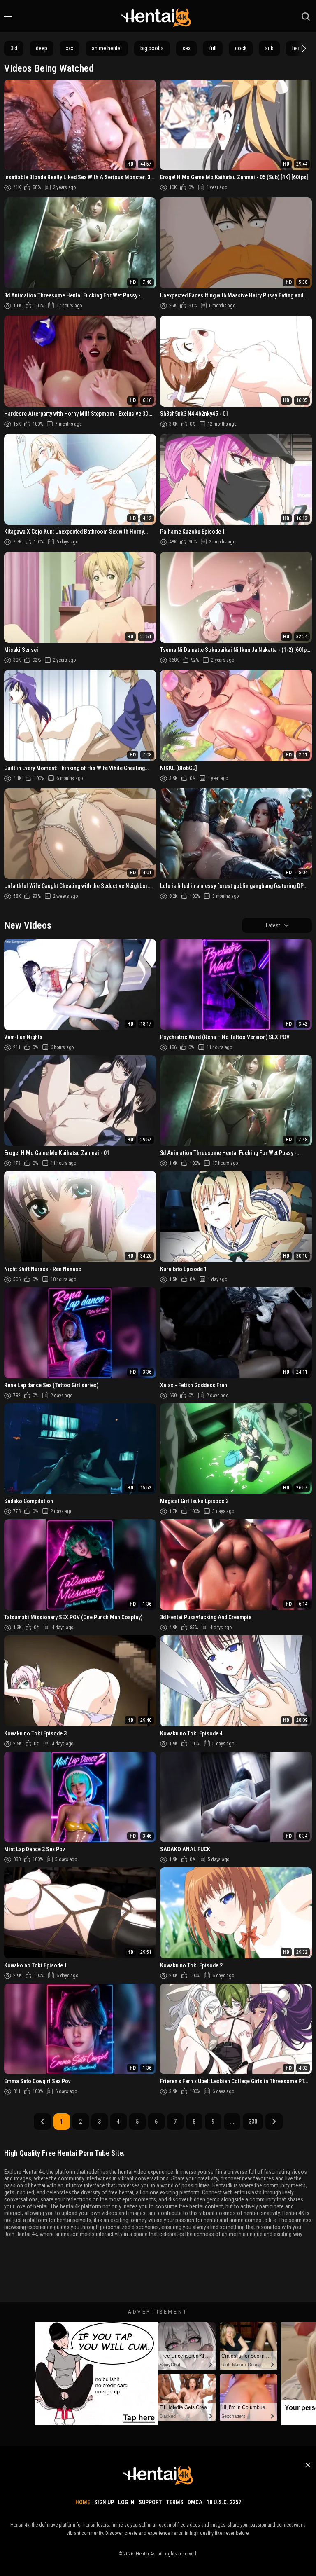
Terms (175, 2502)
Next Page (274, 2122)
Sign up (104, 2502)
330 (253, 2122)
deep (42, 48)
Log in (126, 2502)
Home (83, 2502)
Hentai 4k (145, 2554)
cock (241, 48)
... (232, 2122)
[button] (303, 48)
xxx (70, 48)
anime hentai (107, 48)
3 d (14, 48)
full (213, 48)
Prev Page (42, 2122)
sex (186, 48)
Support (150, 2502)
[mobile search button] (306, 16)
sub (269, 48)
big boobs (152, 48)
